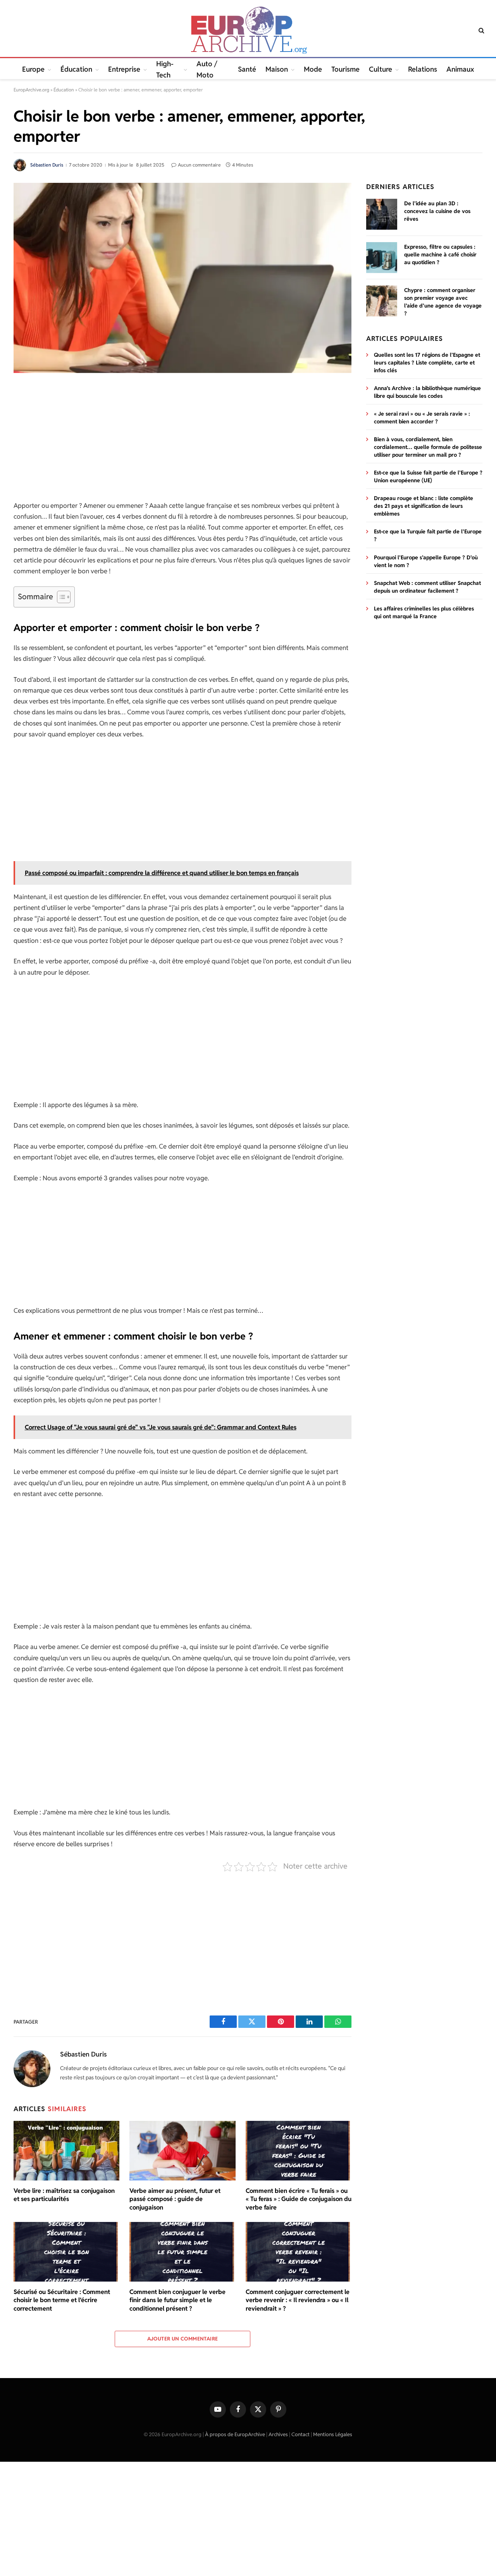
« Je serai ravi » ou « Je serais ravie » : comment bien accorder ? (422, 418)
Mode (313, 69)
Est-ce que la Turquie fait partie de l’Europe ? (428, 535)
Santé (247, 69)
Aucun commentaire (199, 165)
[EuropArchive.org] (248, 30)
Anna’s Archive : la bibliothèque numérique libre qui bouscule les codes (427, 392)
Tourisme (345, 69)
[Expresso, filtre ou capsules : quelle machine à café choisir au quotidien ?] (382, 258)
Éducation (76, 69)
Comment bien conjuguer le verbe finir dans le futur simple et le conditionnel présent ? (177, 2300)
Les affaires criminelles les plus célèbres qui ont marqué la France (424, 612)
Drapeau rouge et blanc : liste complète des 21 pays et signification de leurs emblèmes (424, 506)
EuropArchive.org (31, 90)
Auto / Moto (207, 69)
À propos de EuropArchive (235, 2434)
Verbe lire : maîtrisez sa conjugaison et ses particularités (64, 2195)
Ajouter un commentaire (183, 2339)
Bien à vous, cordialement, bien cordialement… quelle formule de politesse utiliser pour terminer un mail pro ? (428, 447)
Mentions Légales (333, 2434)
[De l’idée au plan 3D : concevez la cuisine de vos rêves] (382, 214)
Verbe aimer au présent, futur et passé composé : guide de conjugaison (175, 2199)
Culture (381, 69)
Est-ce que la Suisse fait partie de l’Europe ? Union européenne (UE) (428, 476)
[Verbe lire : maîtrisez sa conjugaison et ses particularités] (66, 2151)
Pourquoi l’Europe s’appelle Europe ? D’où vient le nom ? (426, 561)
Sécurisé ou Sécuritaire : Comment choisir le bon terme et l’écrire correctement (62, 2300)
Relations (423, 69)
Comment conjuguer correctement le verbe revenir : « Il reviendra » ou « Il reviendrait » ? (298, 2300)
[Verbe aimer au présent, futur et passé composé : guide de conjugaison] (182, 2151)
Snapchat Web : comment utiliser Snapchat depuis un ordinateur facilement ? (427, 587)
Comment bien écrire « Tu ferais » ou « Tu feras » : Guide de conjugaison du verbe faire (299, 2199)
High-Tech (165, 69)
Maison (277, 69)
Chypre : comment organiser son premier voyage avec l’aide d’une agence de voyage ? (443, 302)
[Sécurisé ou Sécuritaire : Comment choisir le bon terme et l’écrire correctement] (66, 2252)
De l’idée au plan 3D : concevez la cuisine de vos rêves (437, 211)
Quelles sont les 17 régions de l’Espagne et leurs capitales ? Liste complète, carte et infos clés (427, 363)
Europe (33, 69)
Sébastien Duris (47, 165)
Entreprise (124, 69)
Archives (278, 2434)
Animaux (460, 69)
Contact (301, 2434)
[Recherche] (481, 30)
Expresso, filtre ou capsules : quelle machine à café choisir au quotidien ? (440, 255)
